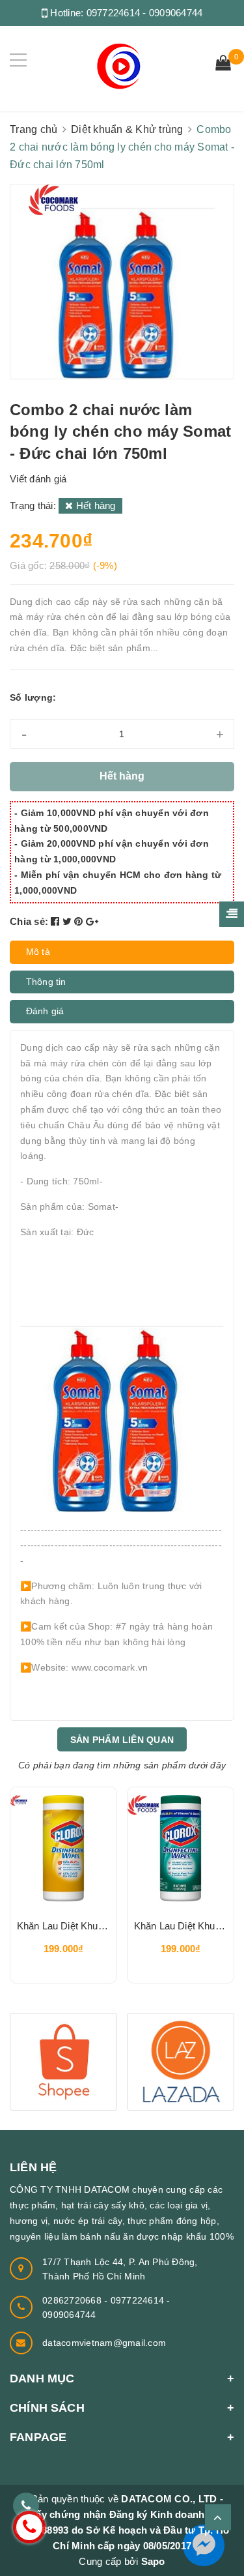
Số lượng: (33, 697)
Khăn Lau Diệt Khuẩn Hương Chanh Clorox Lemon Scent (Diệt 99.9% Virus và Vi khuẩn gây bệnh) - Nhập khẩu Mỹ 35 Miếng (63, 1926)
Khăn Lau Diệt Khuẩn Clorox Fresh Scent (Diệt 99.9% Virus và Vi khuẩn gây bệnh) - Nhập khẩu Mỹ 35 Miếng (181, 1926)
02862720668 (73, 2300)
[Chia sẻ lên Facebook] (57, 921)
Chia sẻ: (29, 921)
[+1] (92, 921)
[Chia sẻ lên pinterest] (80, 921)
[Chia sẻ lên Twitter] (69, 921)
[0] (223, 65)
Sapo (153, 2561)
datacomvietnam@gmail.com (104, 2343)
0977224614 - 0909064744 (145, 13)
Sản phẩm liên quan (122, 1740)
